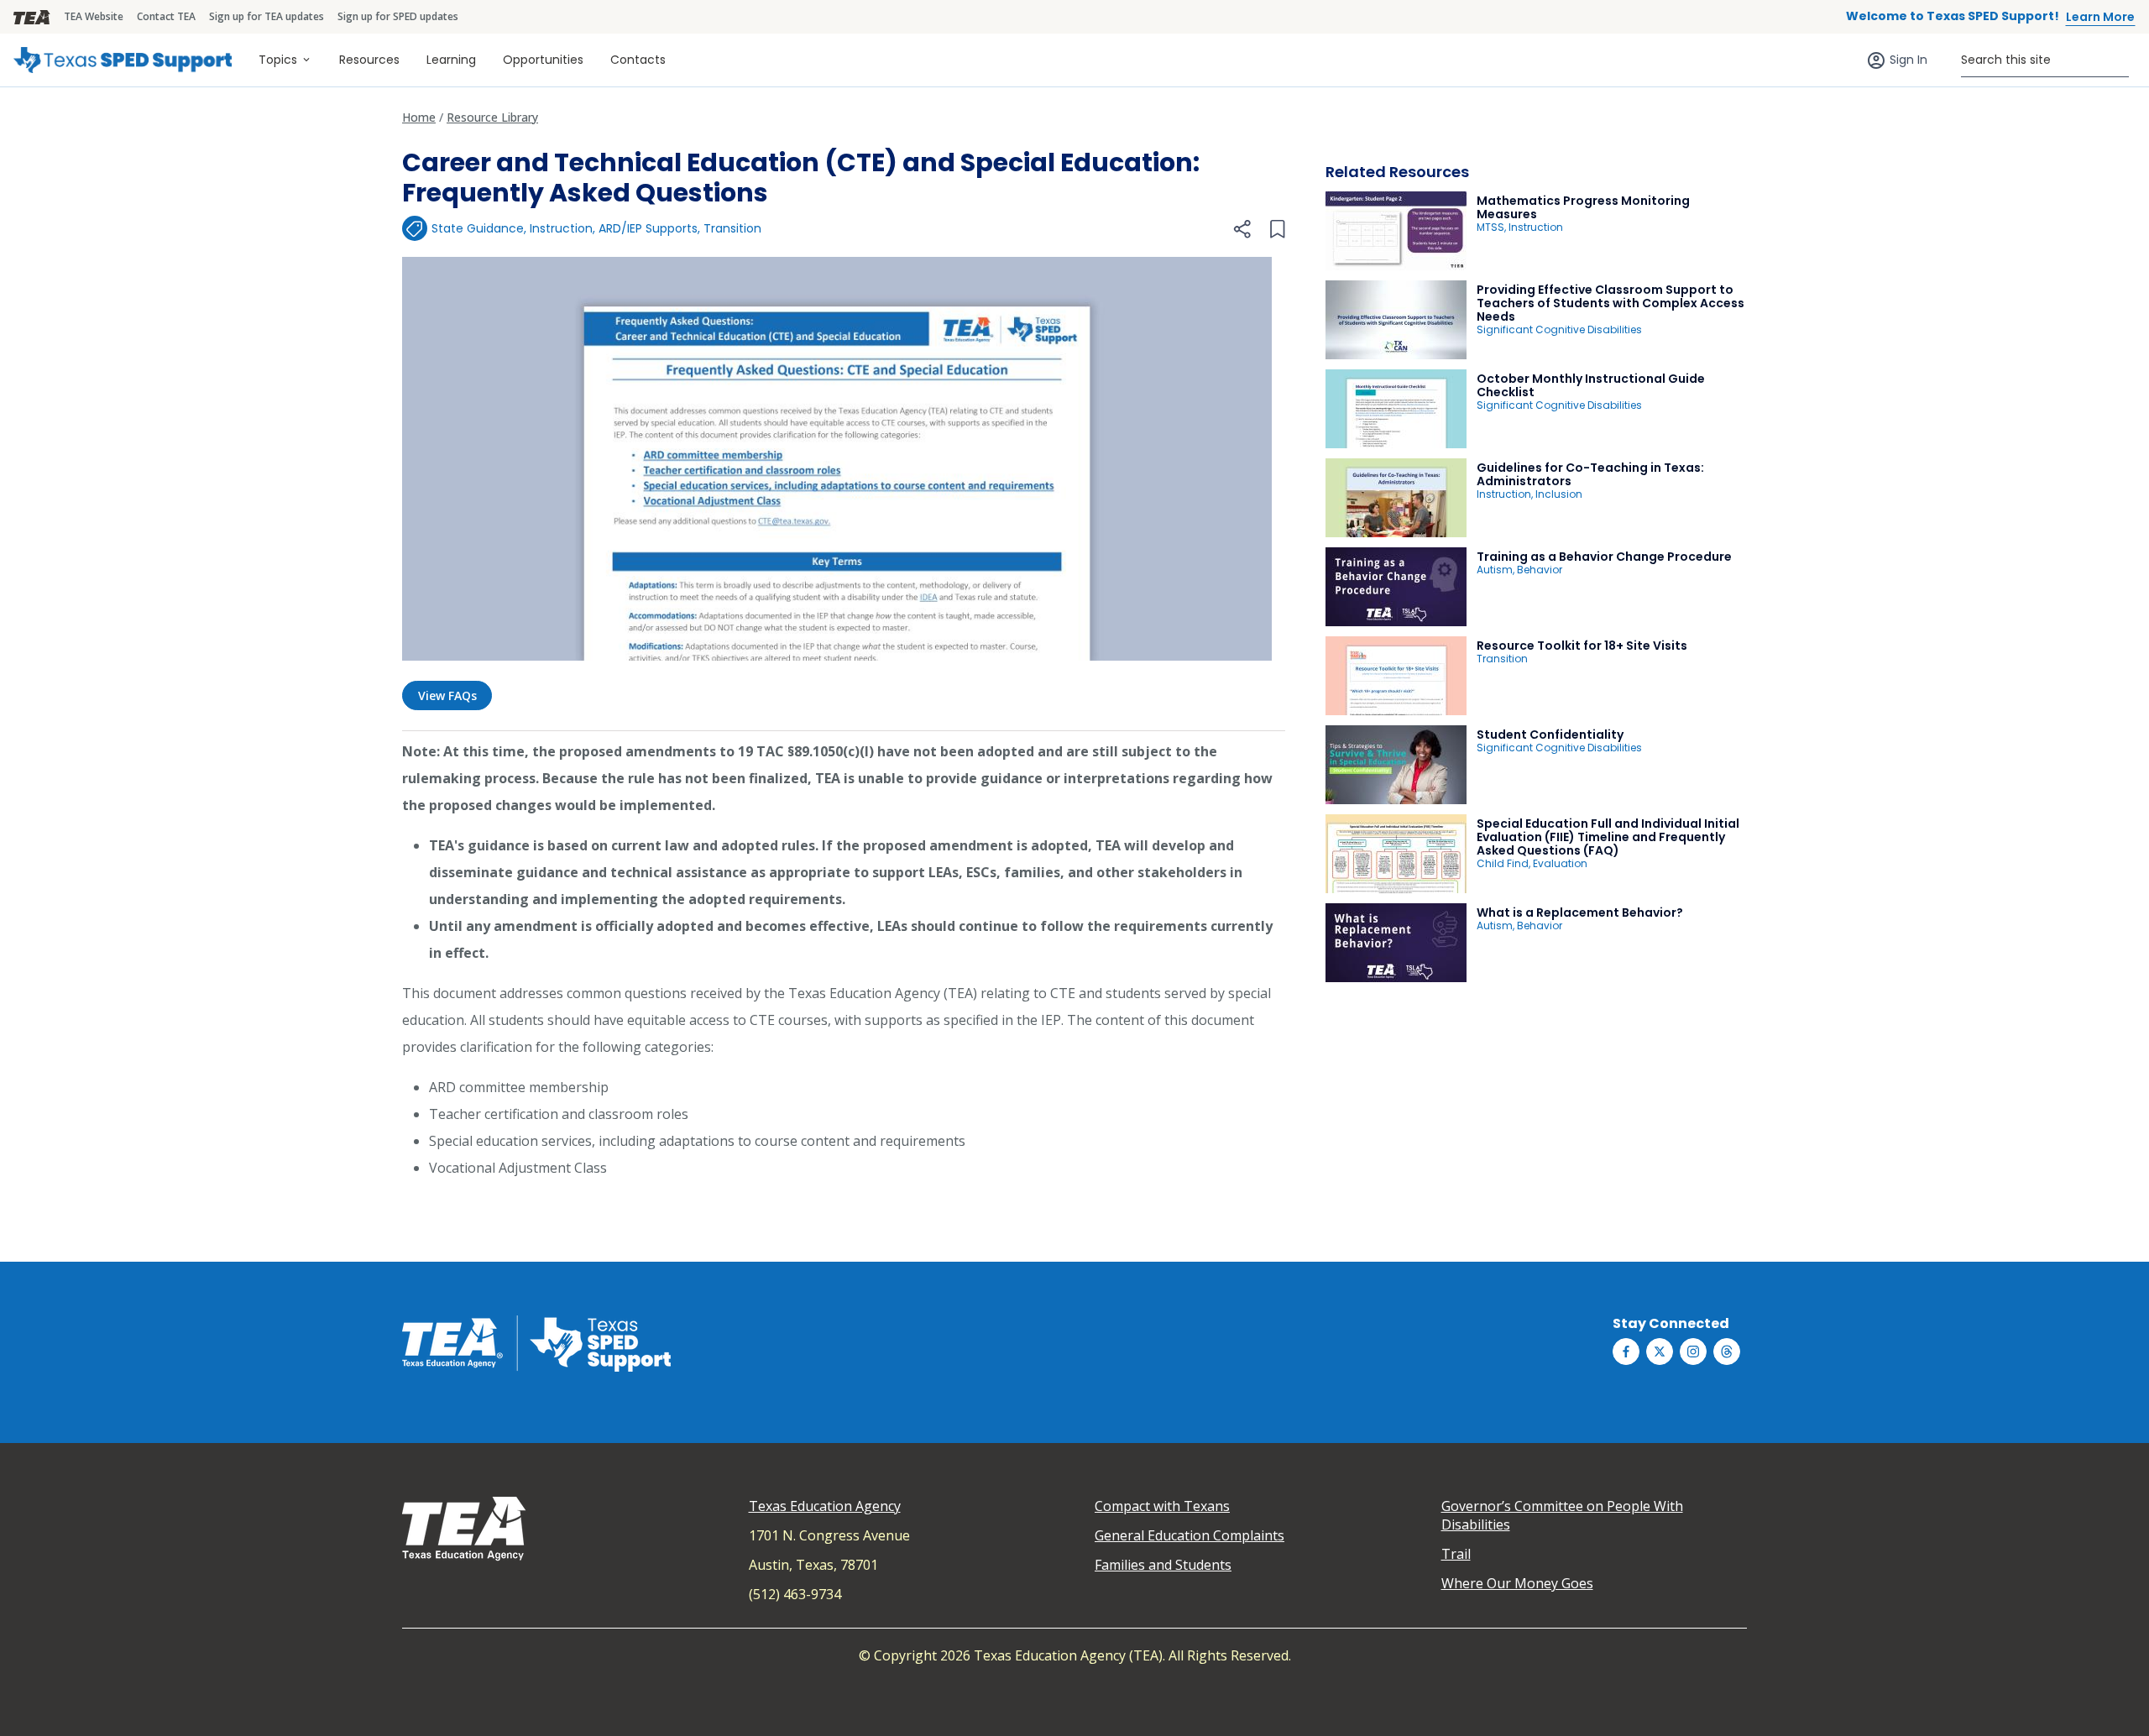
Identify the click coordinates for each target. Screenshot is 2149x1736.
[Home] (123, 60)
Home (419, 117)
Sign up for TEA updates (267, 16)
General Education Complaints (1190, 1535)
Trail (1456, 1554)
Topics (278, 60)
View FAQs (447, 695)
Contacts (638, 60)
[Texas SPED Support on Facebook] (1626, 1352)
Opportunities (543, 60)
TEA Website (94, 16)
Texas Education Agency (825, 1506)
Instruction (561, 228)
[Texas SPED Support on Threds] (1727, 1352)
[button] (1242, 229)
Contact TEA (166, 16)
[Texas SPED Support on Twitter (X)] (1660, 1352)
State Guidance (478, 228)
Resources (369, 60)
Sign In (1908, 60)
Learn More (2100, 17)
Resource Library (492, 117)
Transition (732, 228)
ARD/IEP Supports (648, 228)
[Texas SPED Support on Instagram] (1693, 1352)
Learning (451, 60)
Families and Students (1163, 1565)
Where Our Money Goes (1517, 1583)
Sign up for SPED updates (398, 16)
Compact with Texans (1162, 1506)
